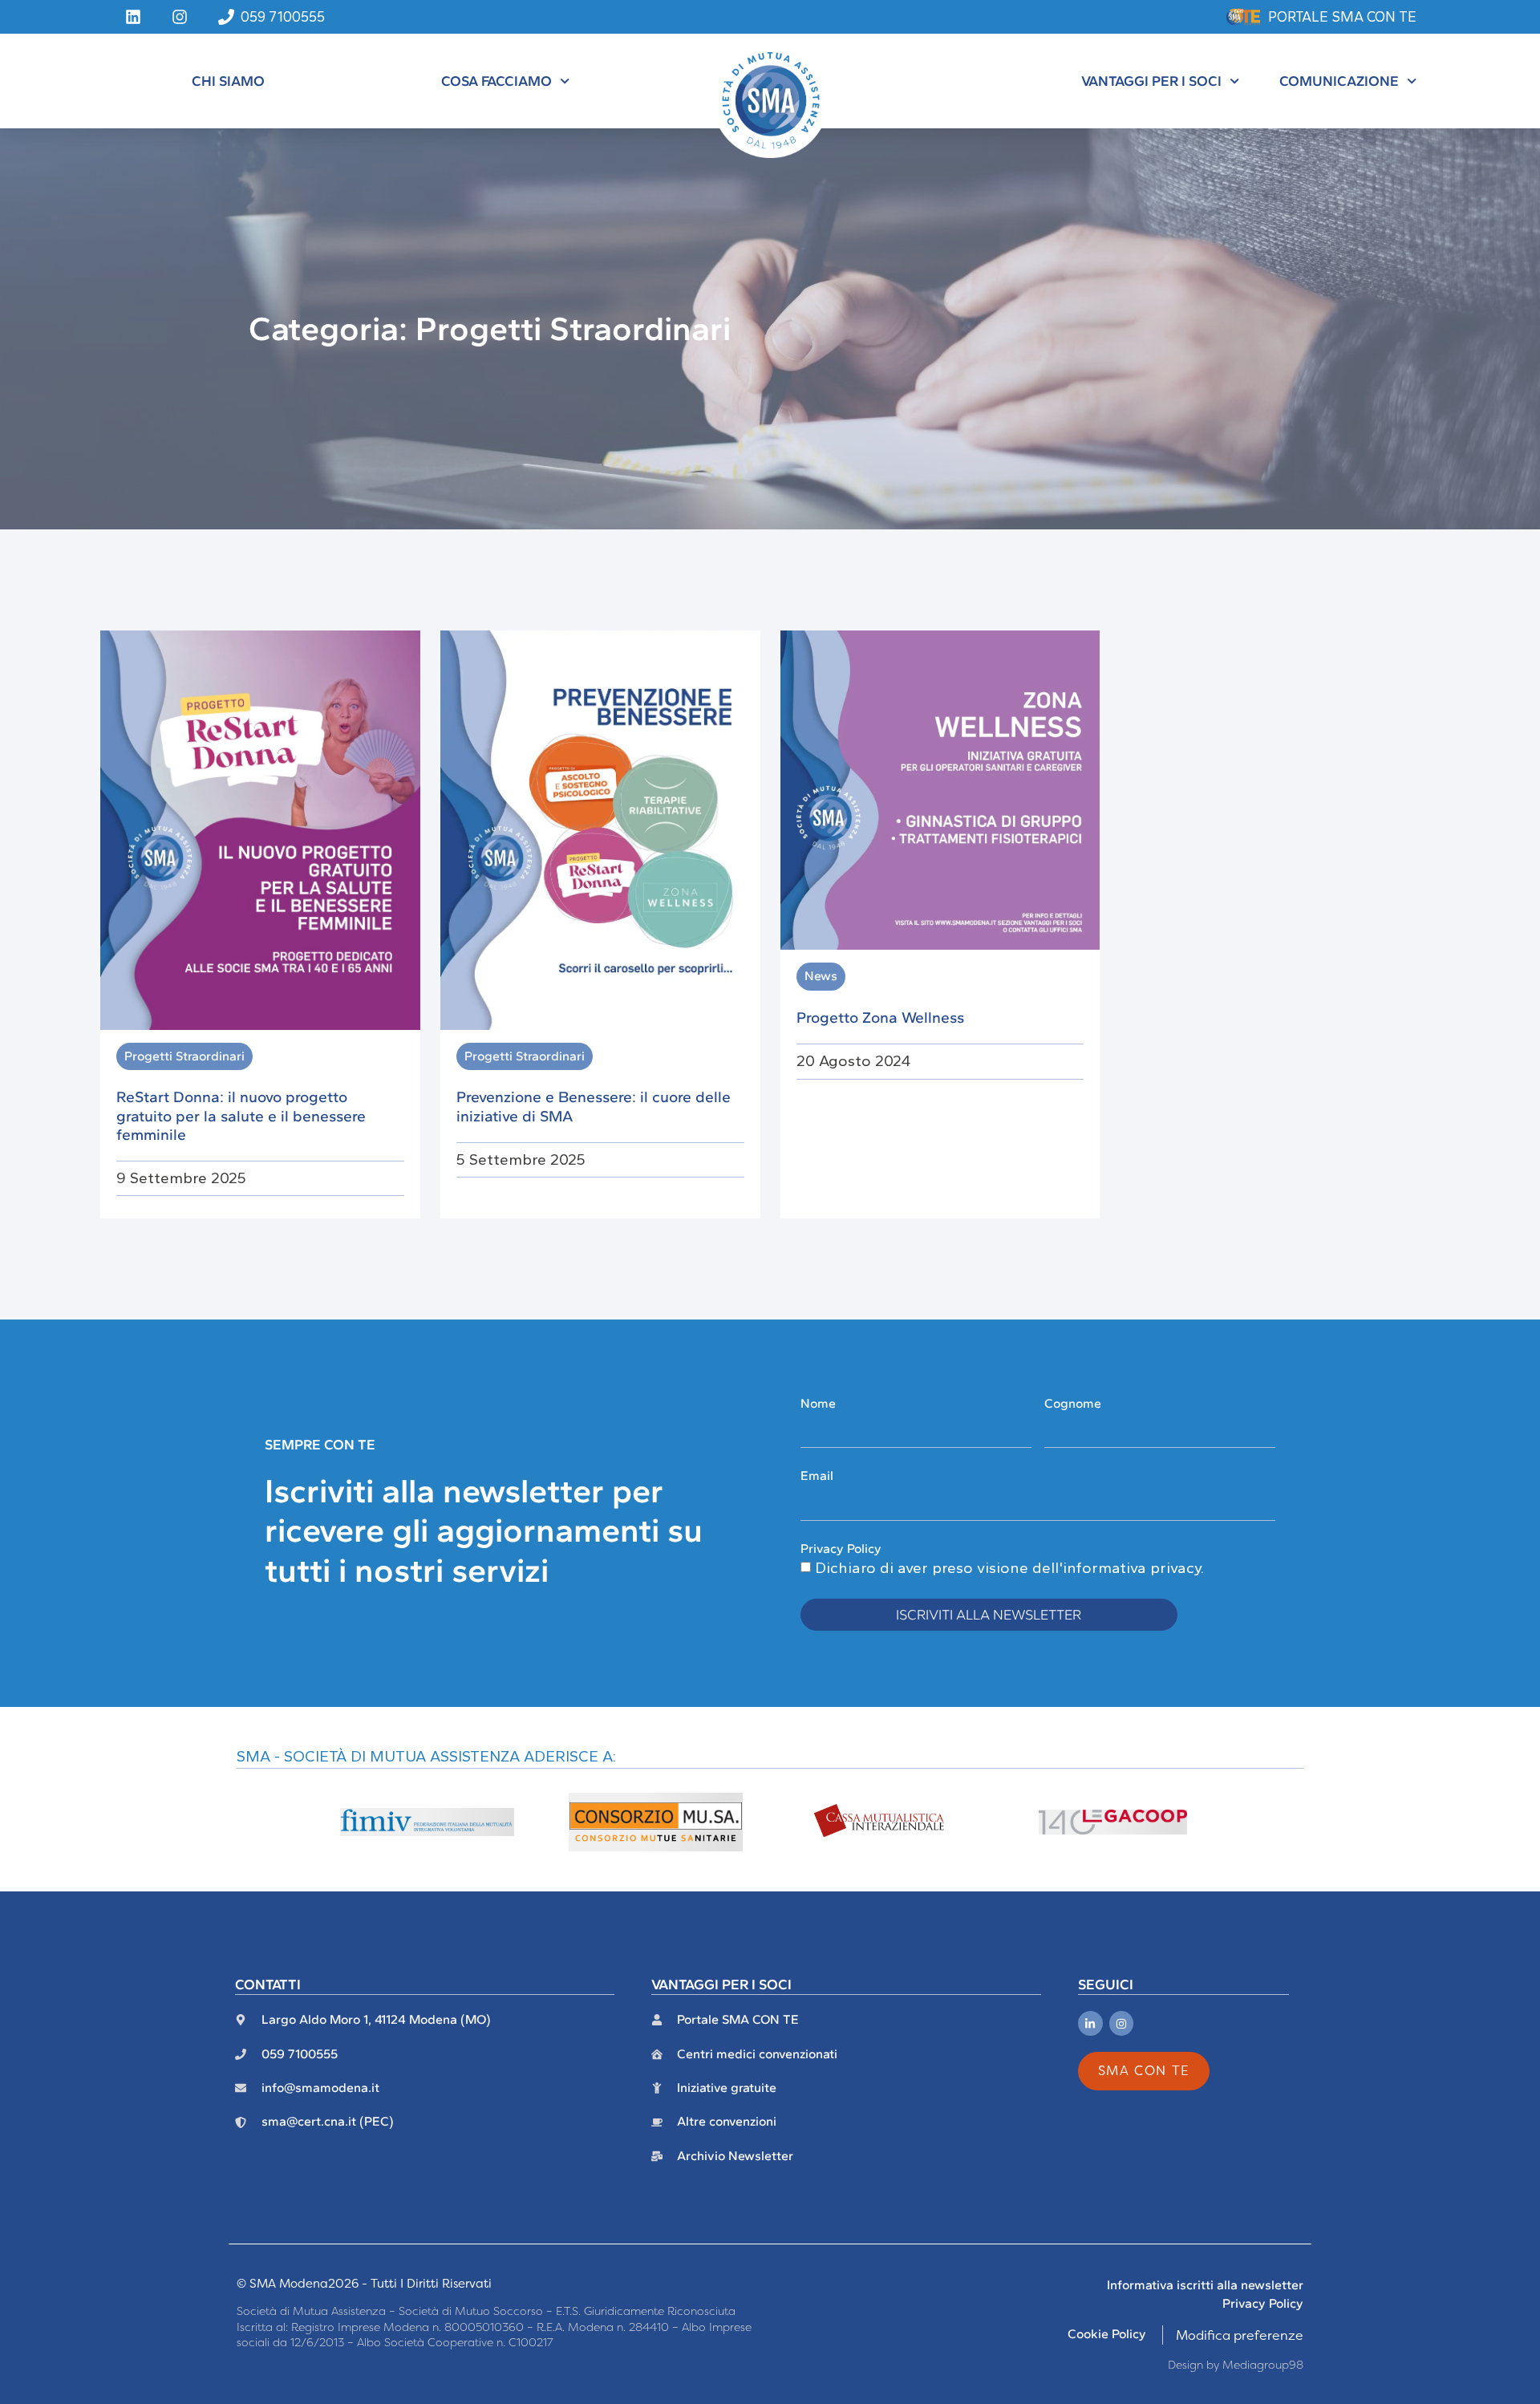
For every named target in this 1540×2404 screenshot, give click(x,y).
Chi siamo (228, 81)
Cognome (1073, 1403)
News (821, 976)
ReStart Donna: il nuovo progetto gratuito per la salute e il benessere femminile (241, 1115)
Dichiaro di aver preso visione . (1009, 1568)
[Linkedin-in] (1090, 2023)
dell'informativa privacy (1116, 1568)
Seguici (1106, 1984)
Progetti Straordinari (184, 1056)
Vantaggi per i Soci (1151, 81)
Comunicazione (1339, 81)
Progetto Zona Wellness (880, 1018)
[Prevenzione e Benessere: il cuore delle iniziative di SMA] (600, 829)
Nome (818, 1403)
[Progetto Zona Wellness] (940, 788)
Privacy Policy (841, 1549)
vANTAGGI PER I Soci (721, 1984)
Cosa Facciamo (496, 81)
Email (817, 1476)
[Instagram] (1122, 2023)
